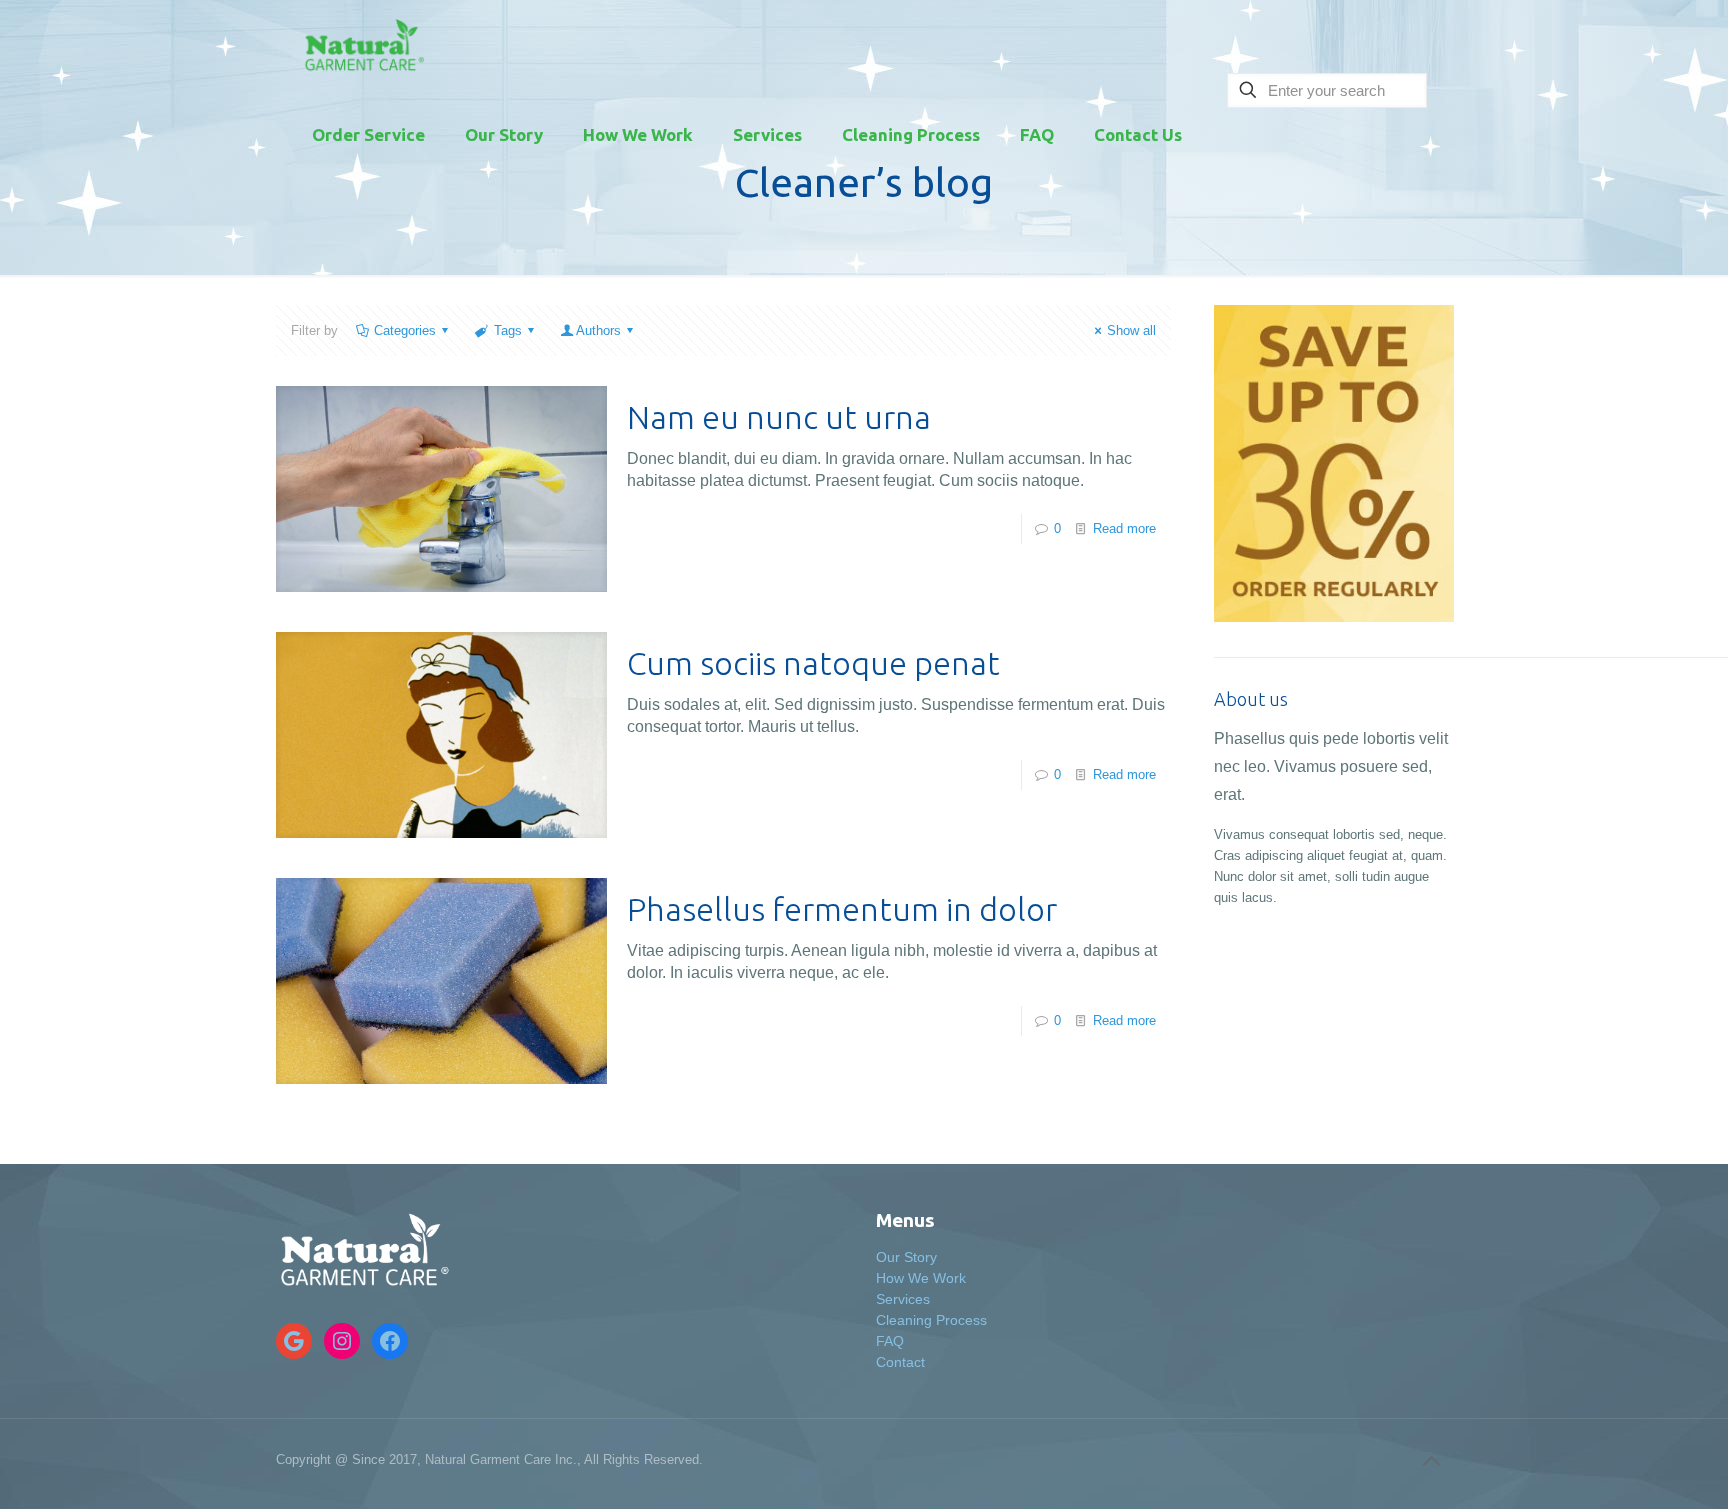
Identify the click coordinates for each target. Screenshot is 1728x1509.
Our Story (906, 1257)
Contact (900, 1362)
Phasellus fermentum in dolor (842, 909)
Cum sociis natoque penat (813, 663)
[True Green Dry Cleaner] (361, 45)
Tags (508, 330)
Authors (598, 330)
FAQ (890, 1341)
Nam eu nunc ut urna (779, 417)
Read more (1124, 528)
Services (903, 1299)
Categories (405, 330)
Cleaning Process (931, 1320)
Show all (1131, 330)
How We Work (921, 1278)
